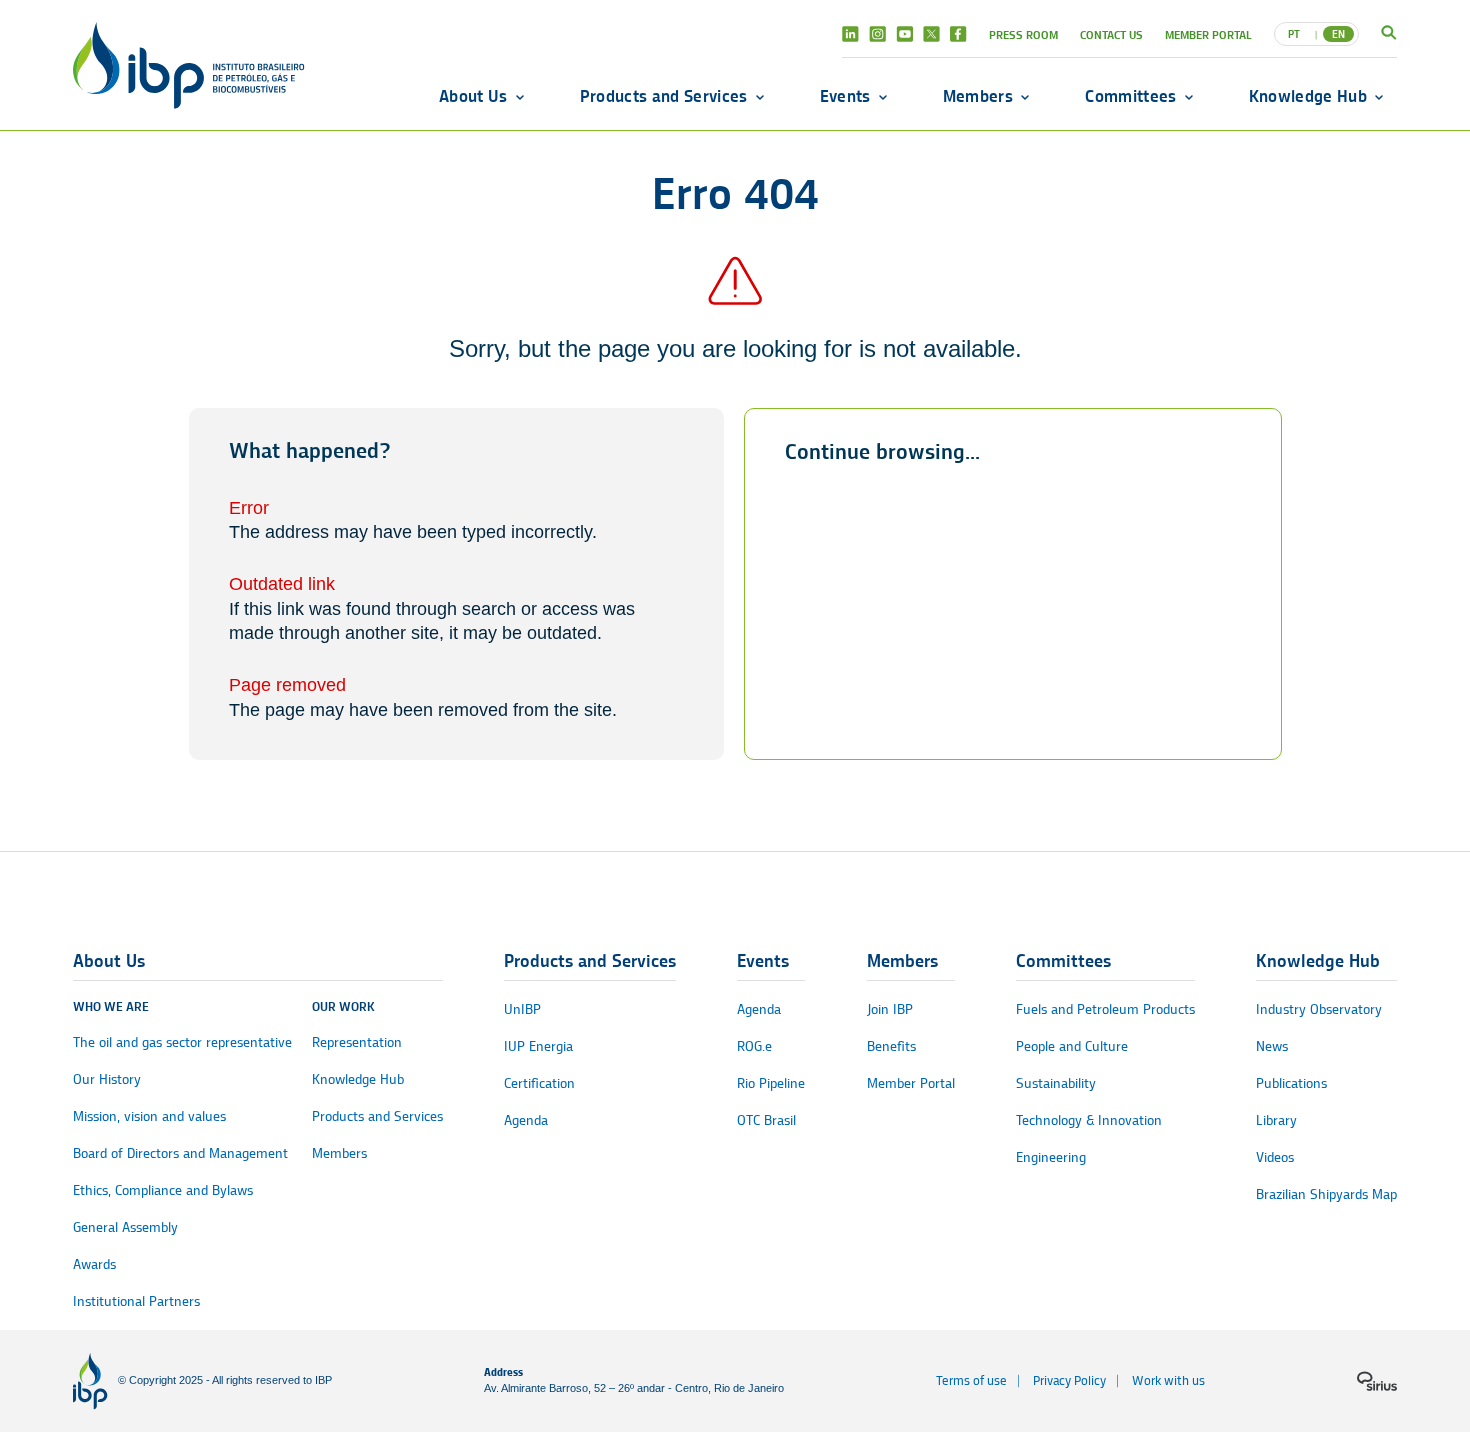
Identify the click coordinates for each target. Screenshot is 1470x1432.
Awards (94, 1264)
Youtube (904, 34)
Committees (1130, 96)
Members (978, 96)
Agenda (526, 1120)
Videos (1275, 1157)
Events (845, 96)
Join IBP (890, 1009)
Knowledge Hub (1308, 96)
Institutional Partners (136, 1301)
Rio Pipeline (771, 1083)
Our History (107, 1079)
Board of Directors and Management (180, 1153)
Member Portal (1208, 34)
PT (1294, 34)
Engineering (1051, 1157)
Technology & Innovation (1089, 1120)
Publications (1291, 1083)
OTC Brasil (766, 1120)
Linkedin (850, 34)
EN (1338, 34)
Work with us (1168, 1380)
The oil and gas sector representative (182, 1042)
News (1272, 1046)
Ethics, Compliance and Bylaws (163, 1190)
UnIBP (522, 1009)
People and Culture (1072, 1046)
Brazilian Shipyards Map (1326, 1194)
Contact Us (1111, 34)
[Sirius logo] (1377, 1381)
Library (1276, 1120)
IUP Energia (538, 1046)
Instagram (877, 34)
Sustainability (1056, 1083)
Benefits (891, 1046)
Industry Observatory (1319, 1009)
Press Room (1023, 34)
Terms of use (971, 1380)
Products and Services (664, 96)
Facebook (958, 34)
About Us (473, 96)
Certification (539, 1083)
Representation (357, 1042)
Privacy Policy (1069, 1380)
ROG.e (754, 1046)
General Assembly (125, 1227)
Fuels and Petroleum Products (1105, 1009)
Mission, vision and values (149, 1116)
